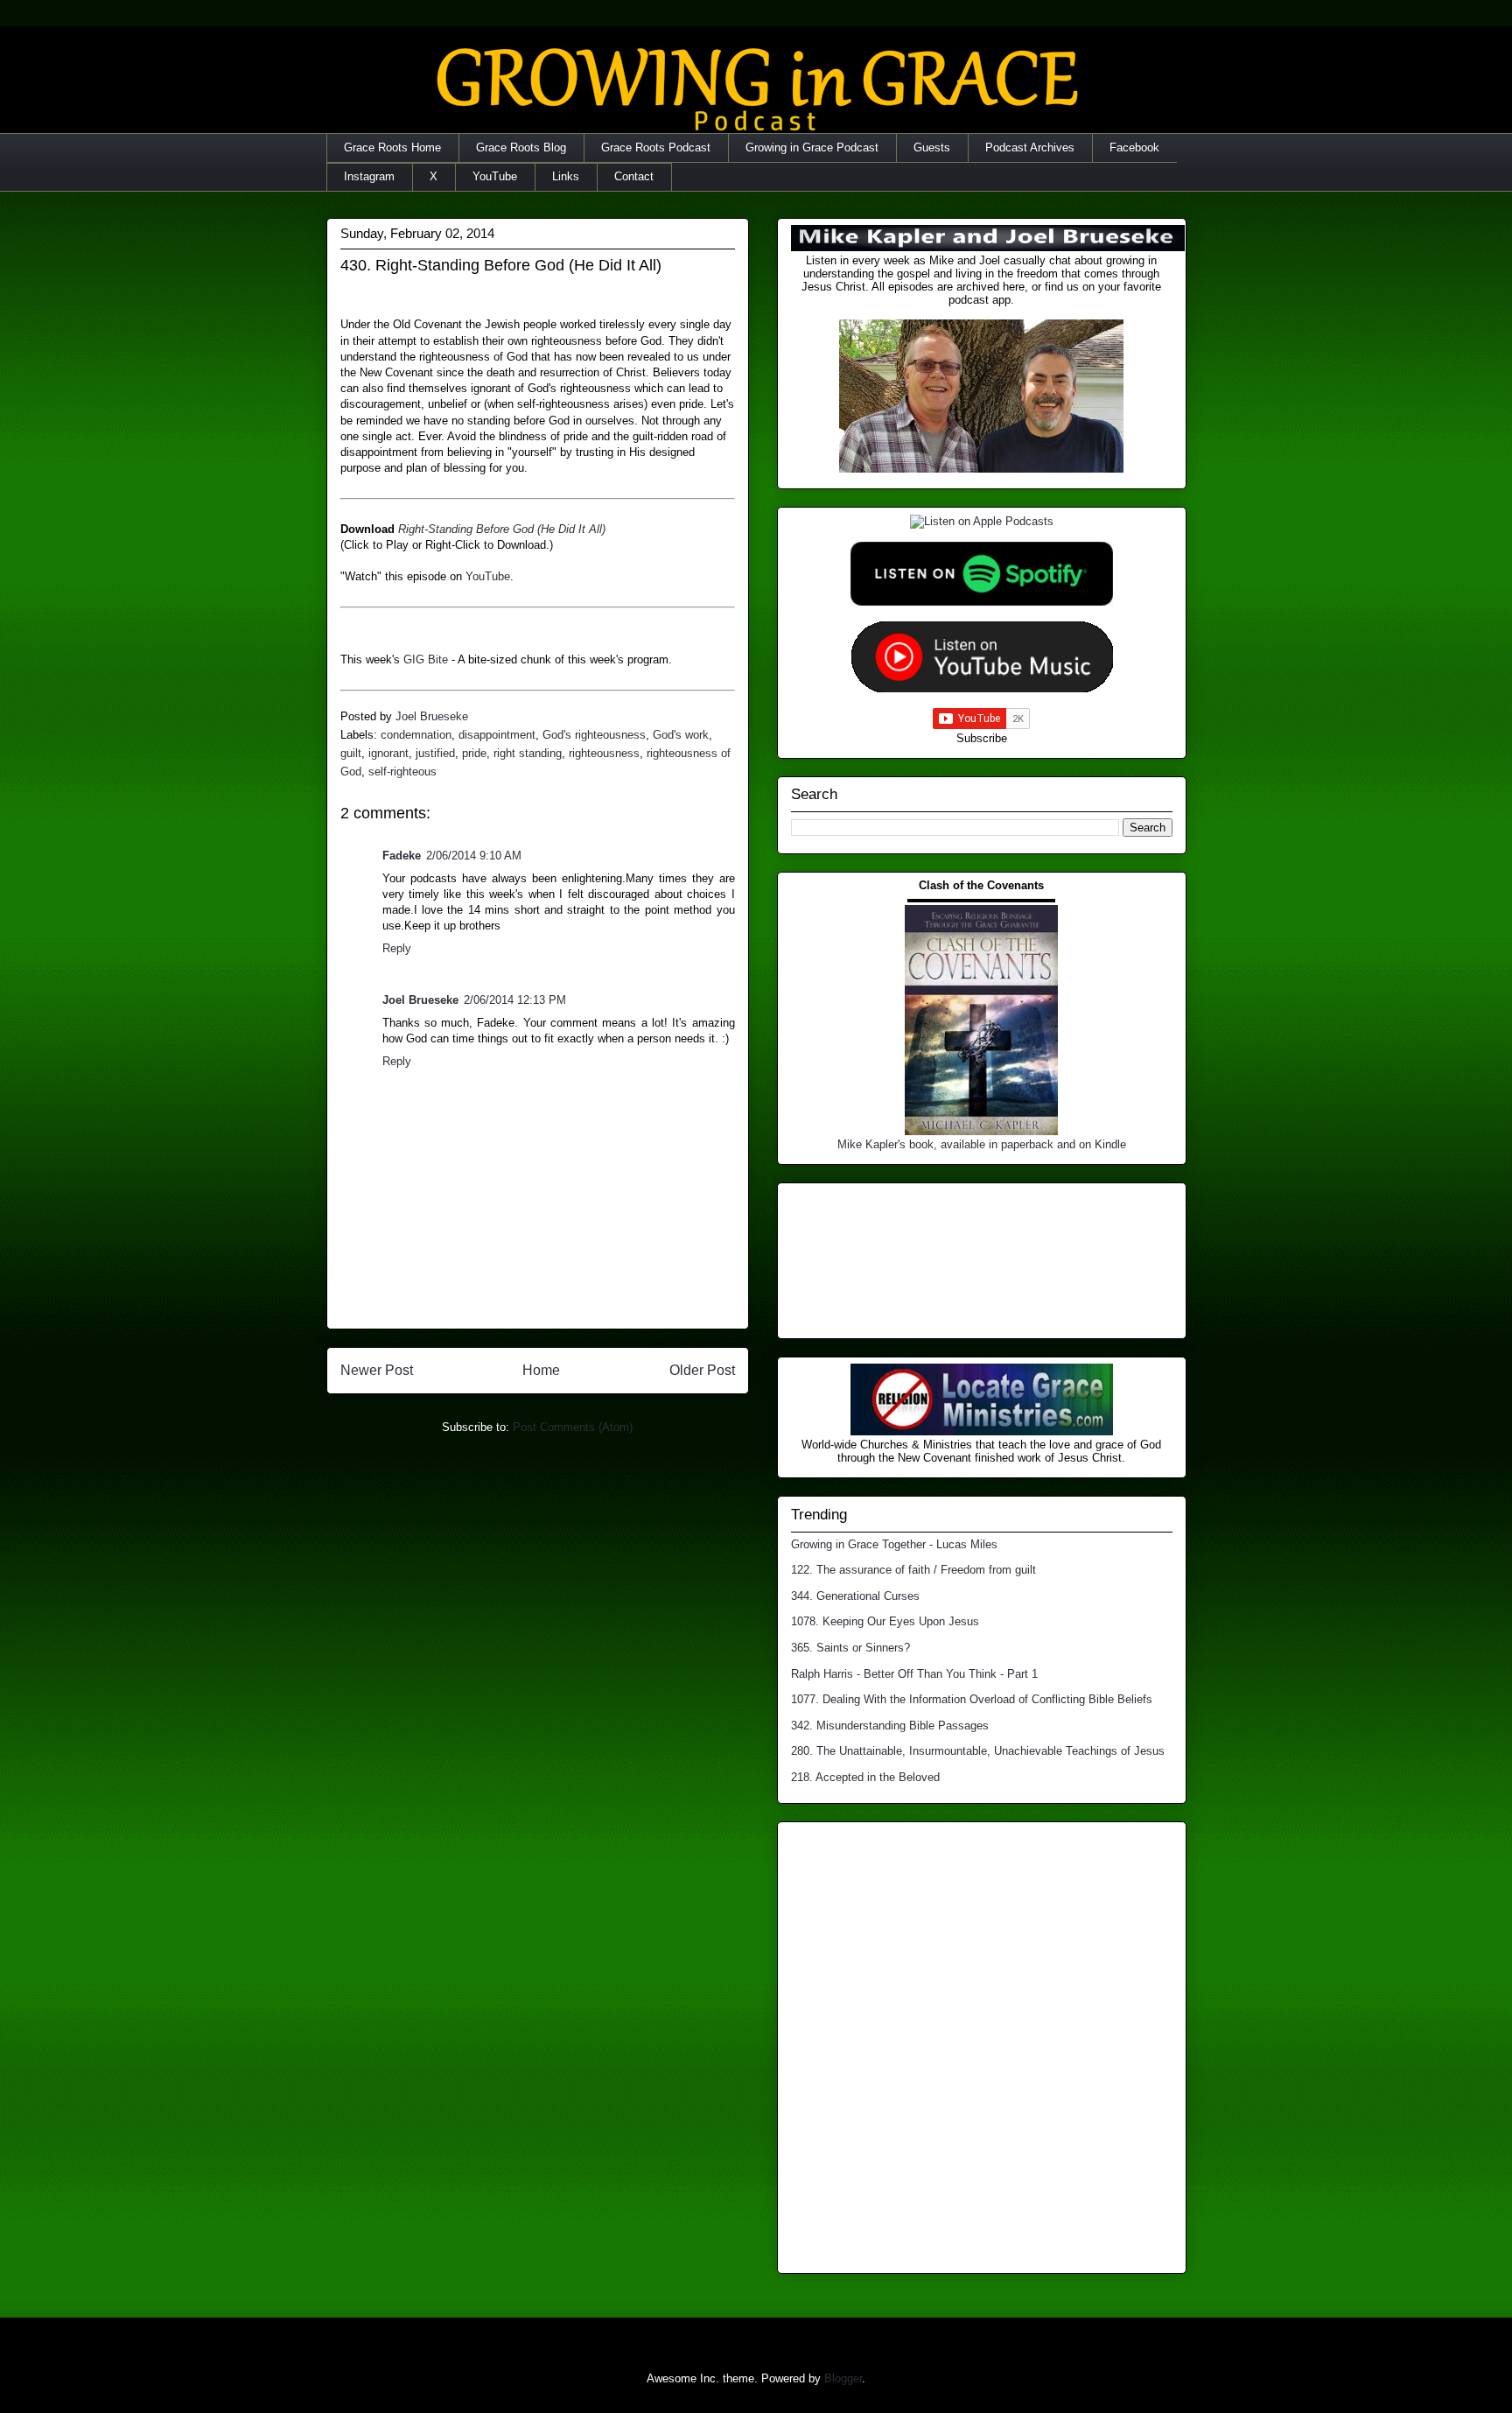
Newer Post (377, 1370)
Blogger (843, 2378)
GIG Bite (426, 659)
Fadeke (402, 856)
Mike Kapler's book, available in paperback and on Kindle (982, 1144)
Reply (397, 948)
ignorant (388, 753)
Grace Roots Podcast (656, 147)
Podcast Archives (1030, 147)
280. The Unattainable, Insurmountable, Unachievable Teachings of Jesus (978, 1751)
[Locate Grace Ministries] (982, 1431)
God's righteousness (594, 735)
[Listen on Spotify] (982, 602)
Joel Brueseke (420, 1000)
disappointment (497, 735)
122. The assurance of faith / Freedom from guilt (913, 1570)
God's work (681, 735)
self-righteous (402, 772)
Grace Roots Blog (521, 147)
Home (541, 1370)
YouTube (495, 176)
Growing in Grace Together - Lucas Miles (894, 1544)
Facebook (1134, 147)
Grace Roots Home (392, 147)
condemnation (416, 735)
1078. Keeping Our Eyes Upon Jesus (885, 1621)
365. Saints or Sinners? (850, 1648)
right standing (528, 753)
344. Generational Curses (855, 1596)
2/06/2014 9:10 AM (474, 856)
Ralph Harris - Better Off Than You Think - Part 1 (914, 1674)
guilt (351, 753)
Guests (932, 147)
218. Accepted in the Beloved (865, 1777)
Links (566, 176)
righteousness (604, 753)
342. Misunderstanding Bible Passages (890, 1726)
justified (435, 753)
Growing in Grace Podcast (812, 147)
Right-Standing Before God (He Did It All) (502, 529)
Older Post (702, 1370)
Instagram (369, 176)
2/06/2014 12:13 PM (515, 1000)
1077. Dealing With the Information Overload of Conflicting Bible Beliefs (972, 1699)
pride (474, 753)
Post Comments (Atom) (573, 1427)
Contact (634, 176)
